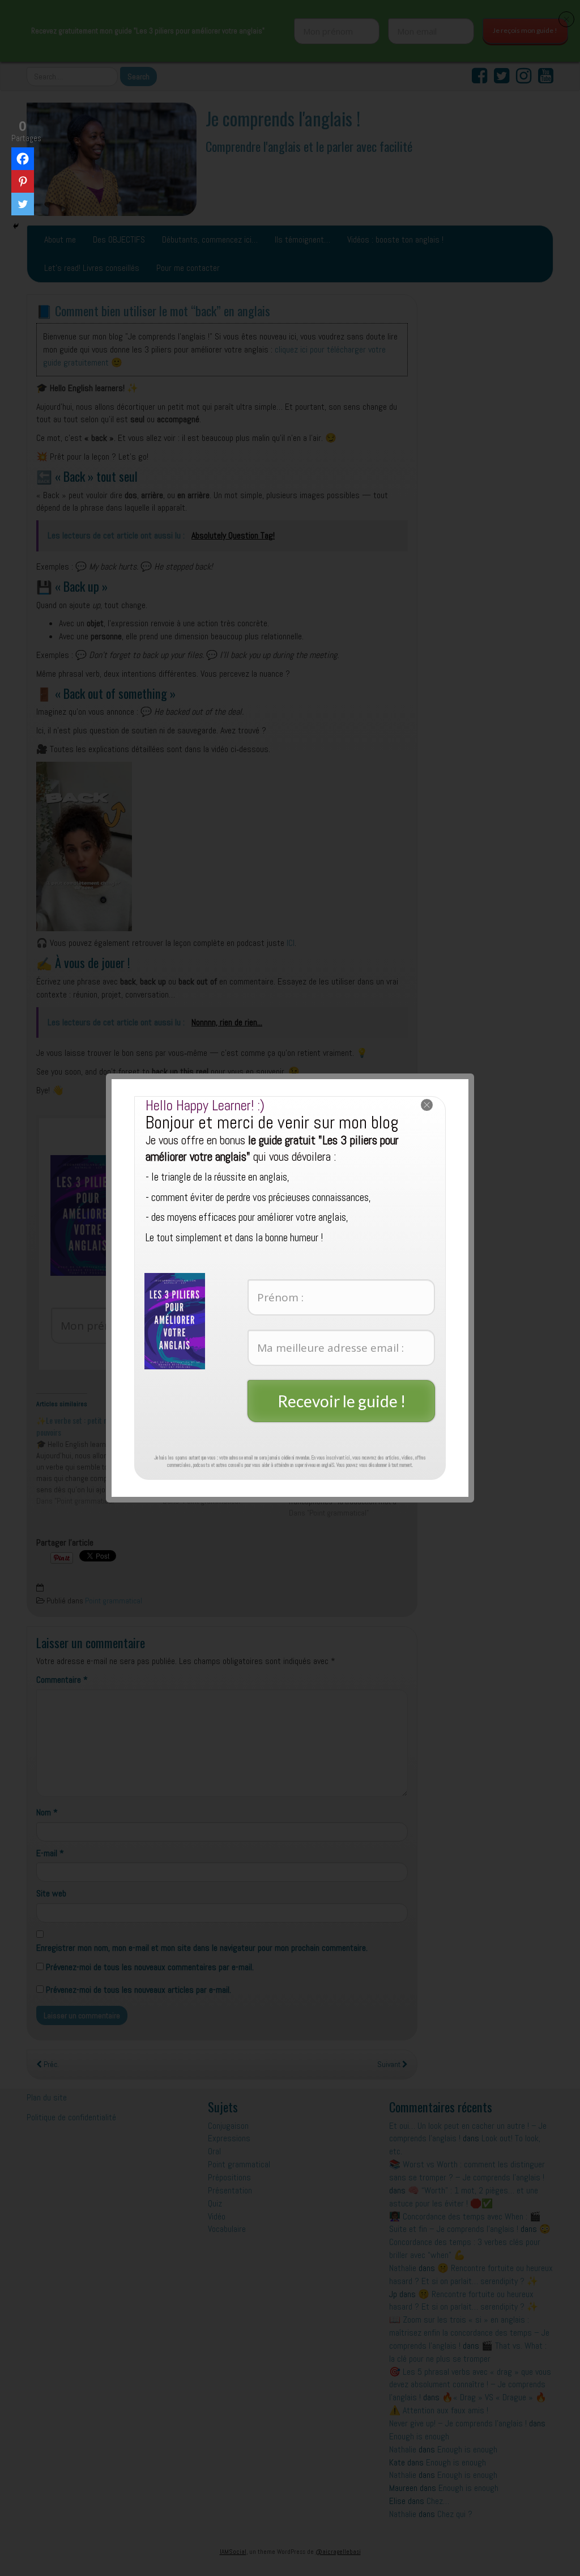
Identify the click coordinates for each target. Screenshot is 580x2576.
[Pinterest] (23, 181)
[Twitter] (23, 204)
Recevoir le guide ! (342, 1401)
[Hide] (16, 226)
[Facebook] (23, 159)
